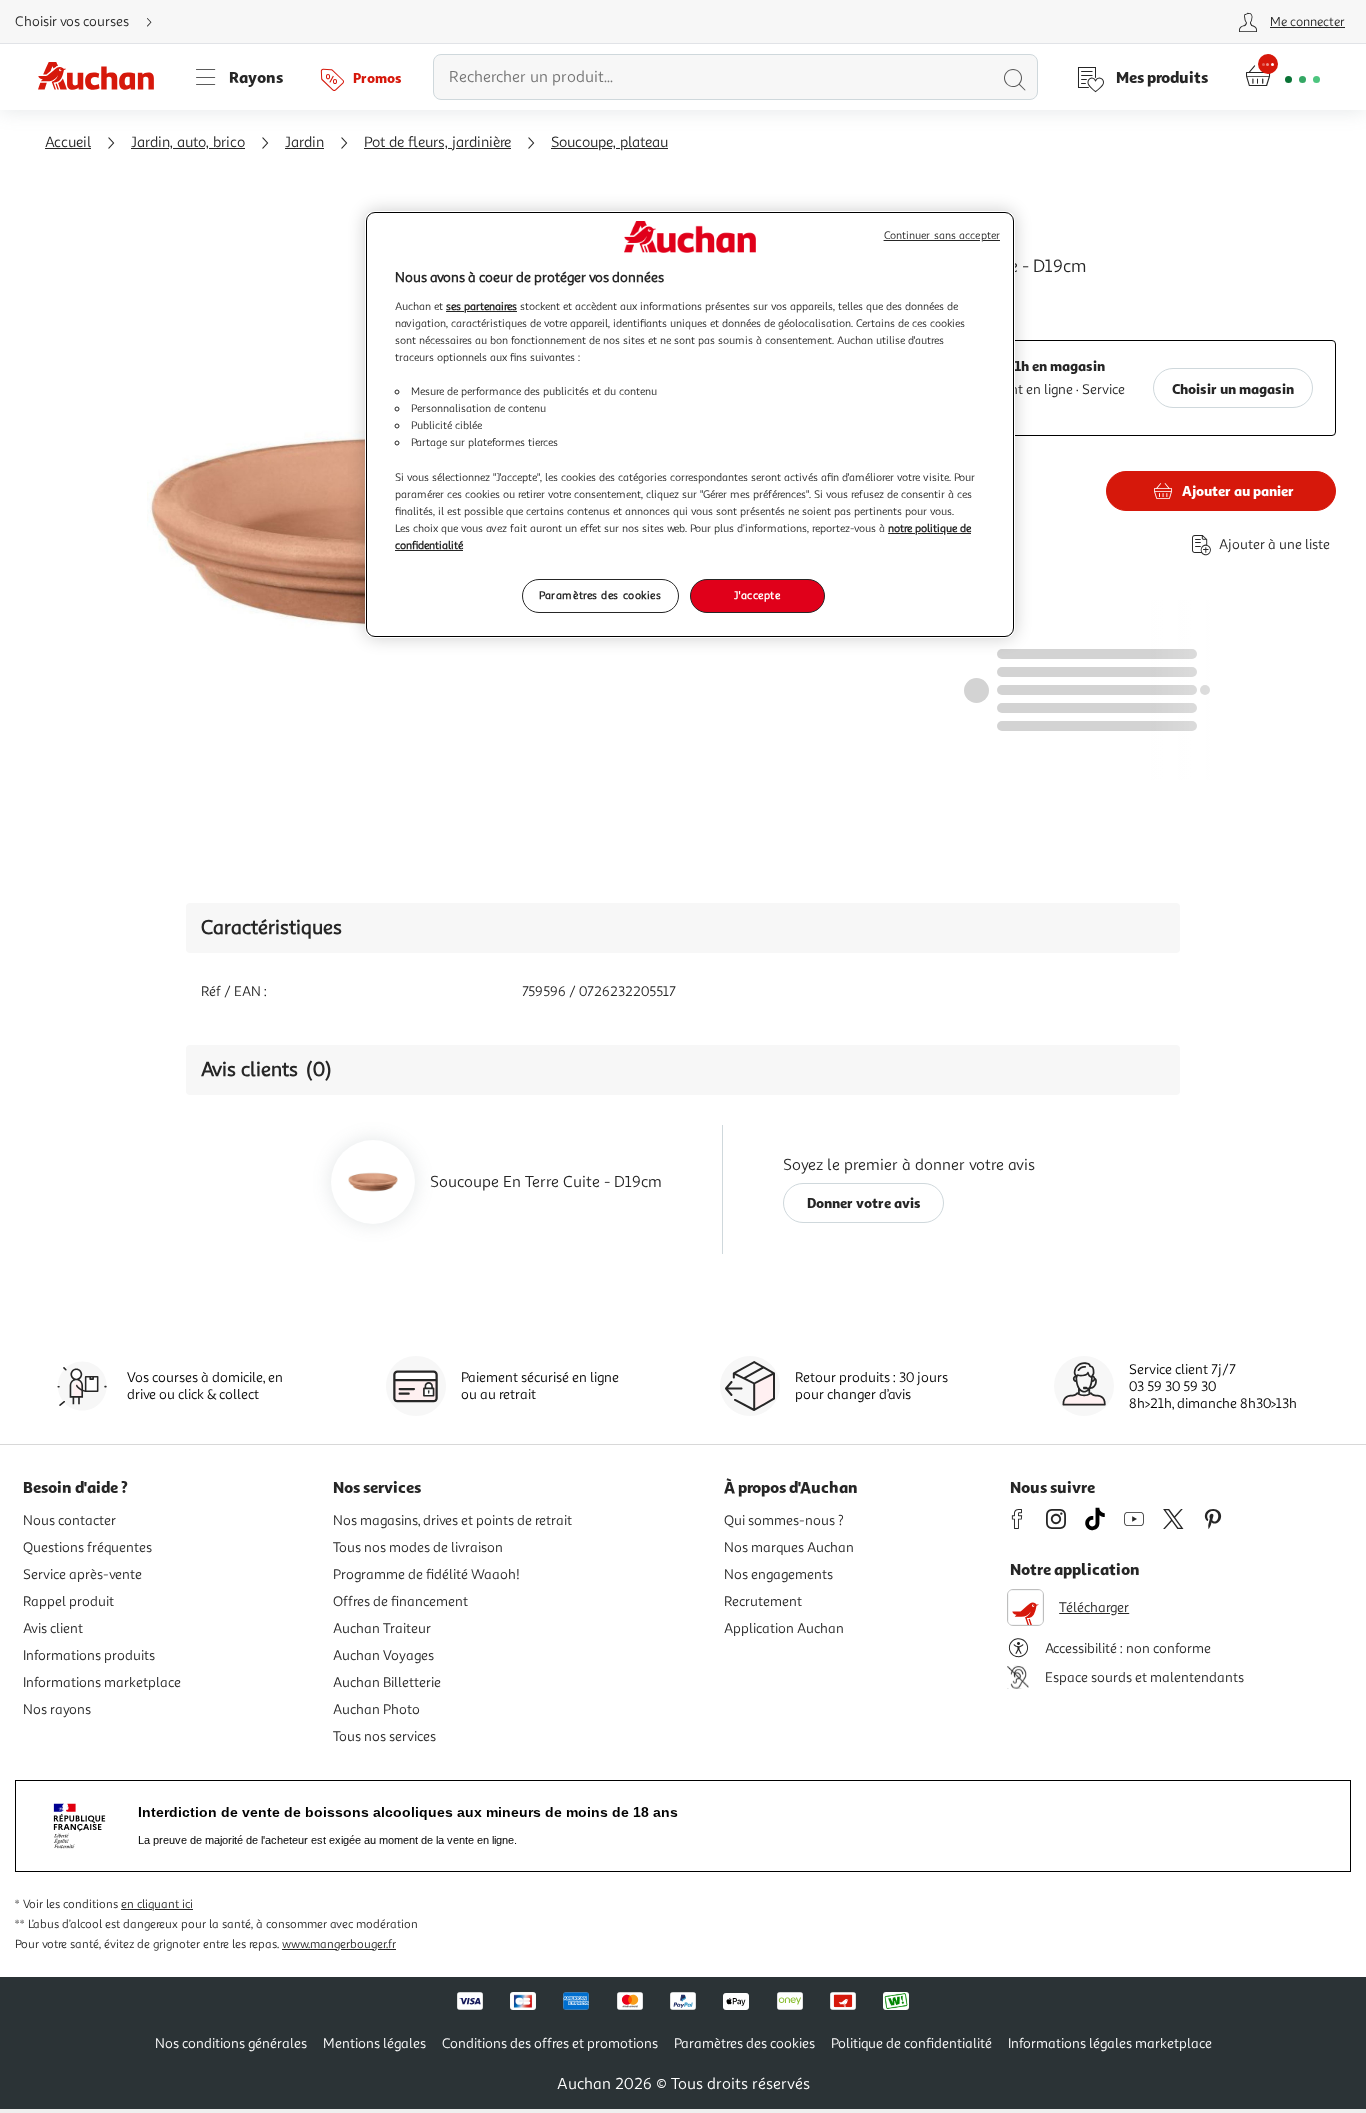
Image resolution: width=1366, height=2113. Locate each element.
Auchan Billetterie (387, 1682)
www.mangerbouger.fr (339, 1944)
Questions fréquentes (87, 1547)
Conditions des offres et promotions (550, 2043)
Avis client (53, 1628)
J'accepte (757, 595)
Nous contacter (69, 1520)
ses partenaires (481, 306)
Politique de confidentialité (911, 2043)
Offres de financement (400, 1601)
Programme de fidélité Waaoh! (426, 1574)
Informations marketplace (102, 1682)
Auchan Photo (376, 1709)
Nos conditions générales (231, 2043)
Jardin (304, 142)
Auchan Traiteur (382, 1628)
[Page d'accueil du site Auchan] (103, 77)
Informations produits (89, 1655)
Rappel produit (68, 1601)
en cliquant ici (157, 1904)
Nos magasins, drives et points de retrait (452, 1520)
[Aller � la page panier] (1282, 77)
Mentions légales (374, 2043)
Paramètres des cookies (600, 595)
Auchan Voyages (383, 1655)
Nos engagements (778, 1574)
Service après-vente (82, 1574)
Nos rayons (57, 1709)
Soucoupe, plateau (609, 142)
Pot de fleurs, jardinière (437, 142)
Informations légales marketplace (1110, 2043)
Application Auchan (784, 1628)
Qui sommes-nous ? (784, 1520)
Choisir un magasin (1233, 388)
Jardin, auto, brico (188, 142)
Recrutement (763, 1601)
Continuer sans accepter (942, 235)
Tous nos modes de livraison (418, 1547)
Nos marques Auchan (789, 1547)
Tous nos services (384, 1736)
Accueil (68, 142)
